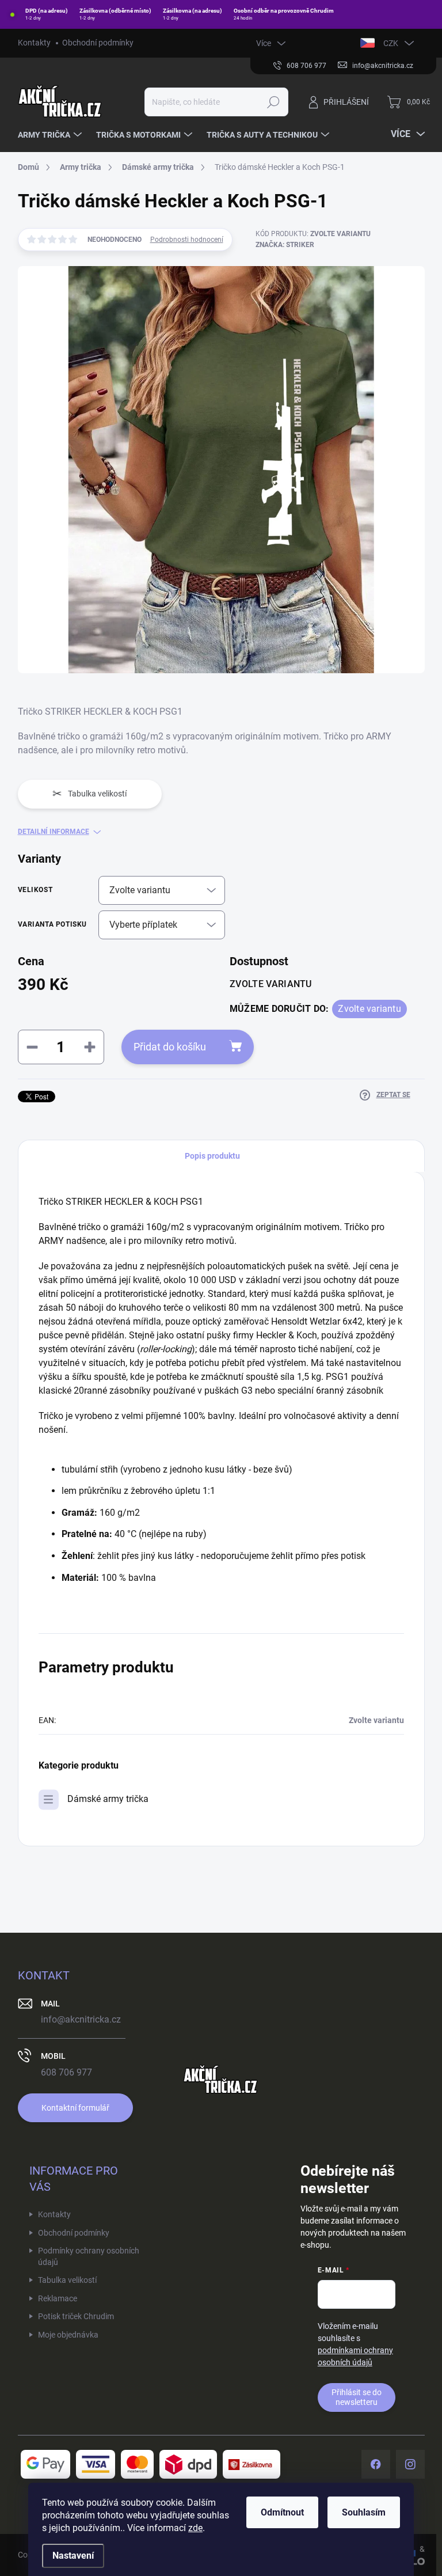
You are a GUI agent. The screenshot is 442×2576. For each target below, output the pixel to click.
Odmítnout (282, 2512)
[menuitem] (51, 135)
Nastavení (73, 2556)
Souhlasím (364, 2512)
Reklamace (58, 2298)
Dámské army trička (108, 1799)
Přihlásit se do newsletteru (357, 2397)
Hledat (273, 102)
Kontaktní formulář (75, 2108)
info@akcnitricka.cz (81, 2019)
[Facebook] (376, 2464)
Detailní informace (54, 832)
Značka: (285, 245)
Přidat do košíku (170, 1047)
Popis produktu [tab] (212, 1156)
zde (195, 2528)
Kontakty (34, 43)
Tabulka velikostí (67, 2280)
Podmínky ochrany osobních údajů (89, 2256)
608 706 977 (66, 2072)
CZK (391, 43)
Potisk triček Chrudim (76, 2316)
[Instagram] (410, 2464)
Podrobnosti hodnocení (187, 240)
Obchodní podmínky (98, 43)
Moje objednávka (68, 2335)
